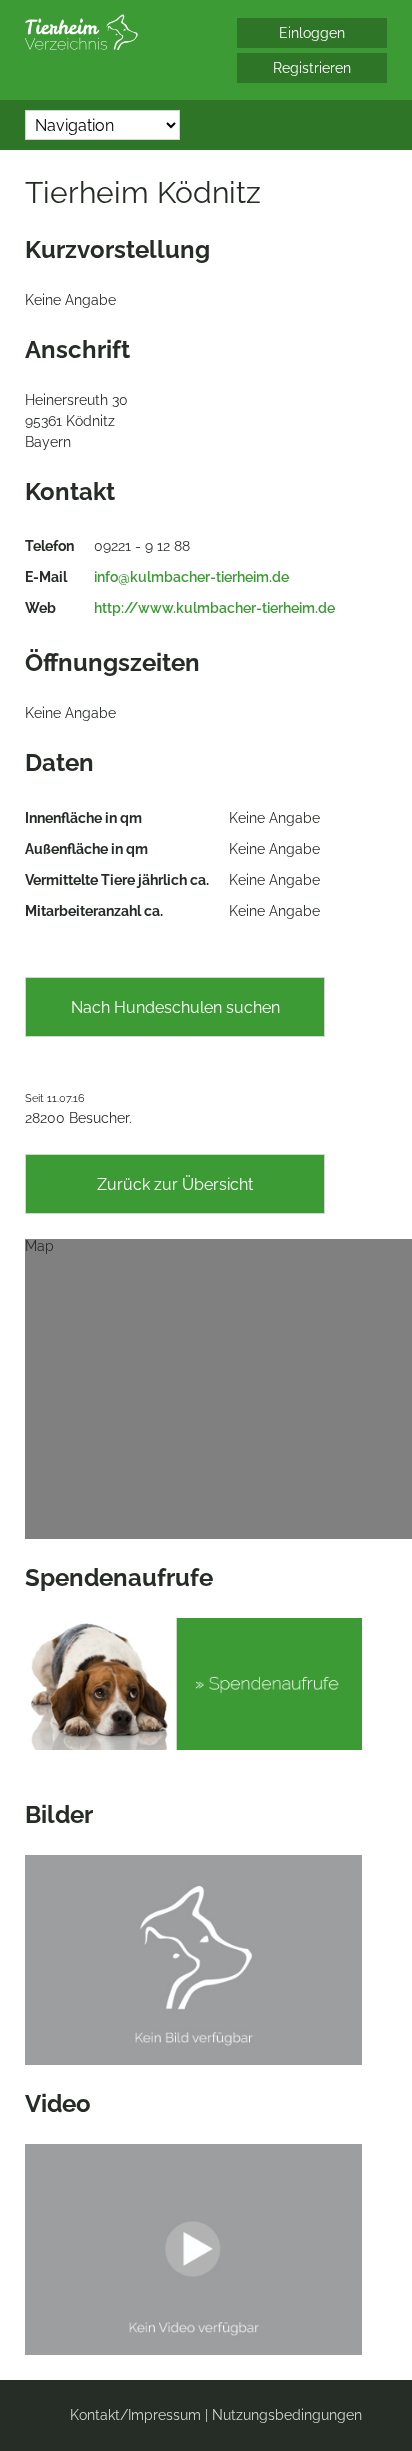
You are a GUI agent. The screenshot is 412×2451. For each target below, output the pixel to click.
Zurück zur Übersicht (175, 1184)
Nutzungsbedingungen (287, 2415)
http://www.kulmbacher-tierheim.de (214, 608)
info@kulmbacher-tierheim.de (191, 577)
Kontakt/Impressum (135, 2415)
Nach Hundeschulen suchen (175, 1007)
